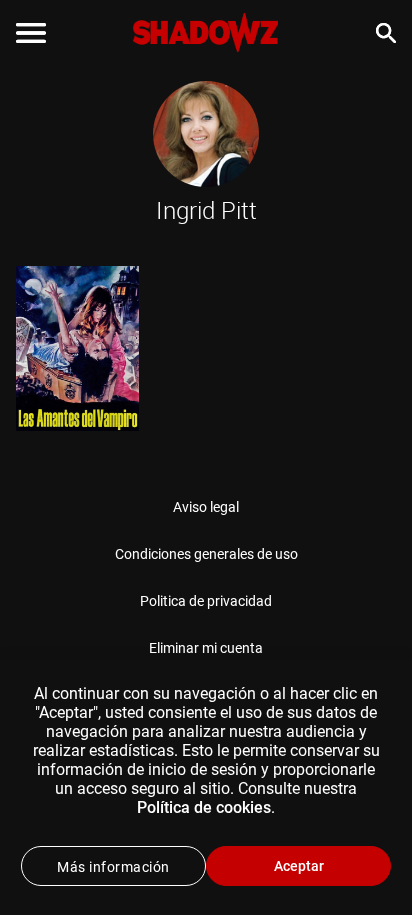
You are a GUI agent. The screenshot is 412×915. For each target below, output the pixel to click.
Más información (113, 867)
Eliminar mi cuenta (206, 648)
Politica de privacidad (206, 601)
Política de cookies (204, 807)
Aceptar (299, 866)
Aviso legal (206, 507)
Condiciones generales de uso (206, 554)
